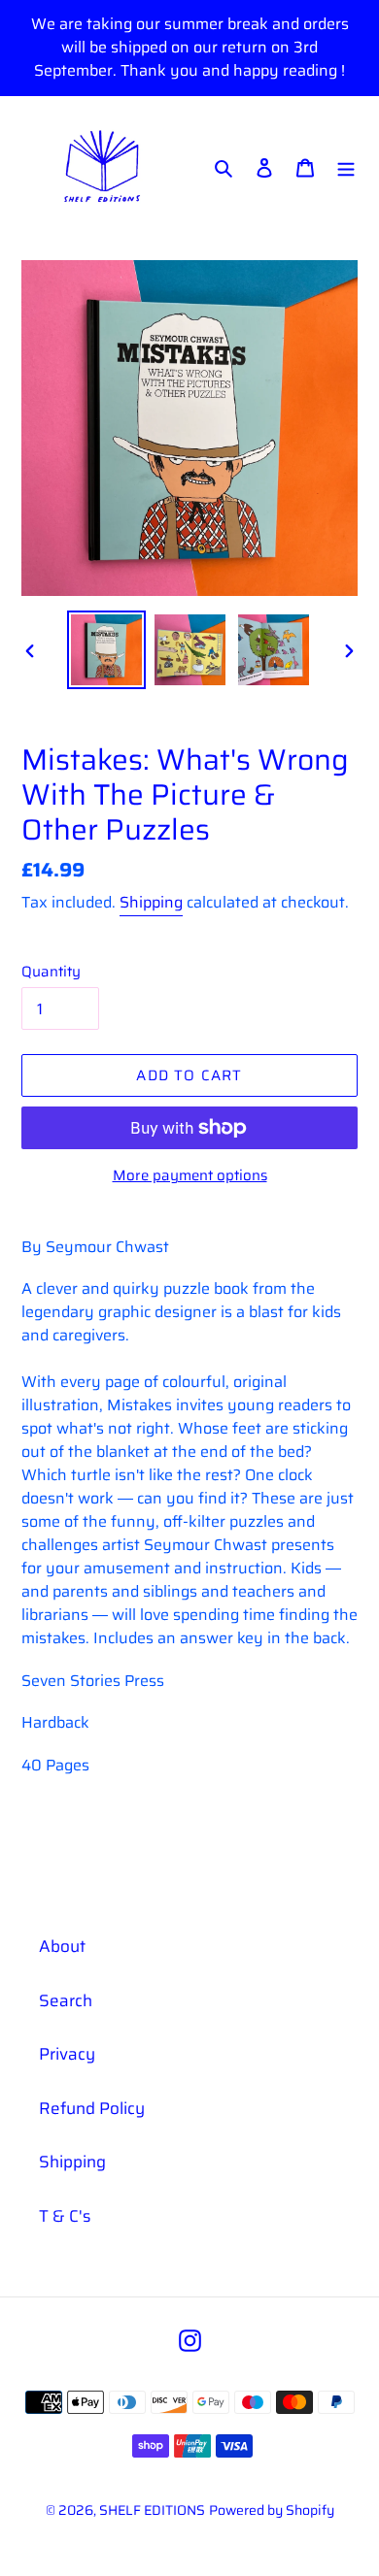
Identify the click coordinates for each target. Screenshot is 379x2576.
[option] (107, 650)
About (62, 1946)
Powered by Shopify (272, 2510)
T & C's (65, 2216)
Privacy (67, 2054)
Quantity (51, 972)
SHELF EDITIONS (152, 2510)
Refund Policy (92, 2108)
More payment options (190, 1176)
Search (66, 2000)
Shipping (151, 902)
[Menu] (346, 167)
